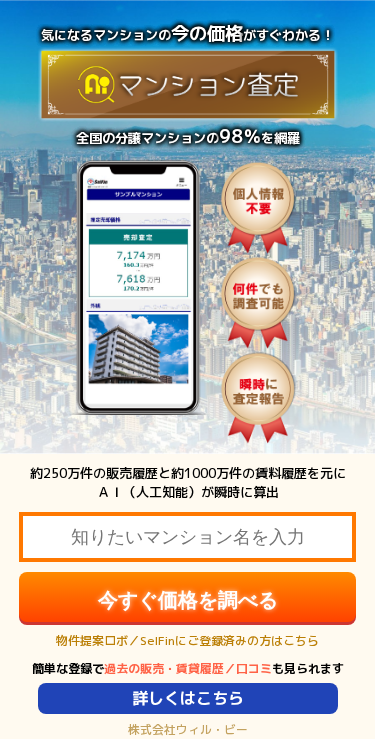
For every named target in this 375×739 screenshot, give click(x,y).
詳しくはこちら (188, 698)
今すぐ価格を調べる (188, 600)
